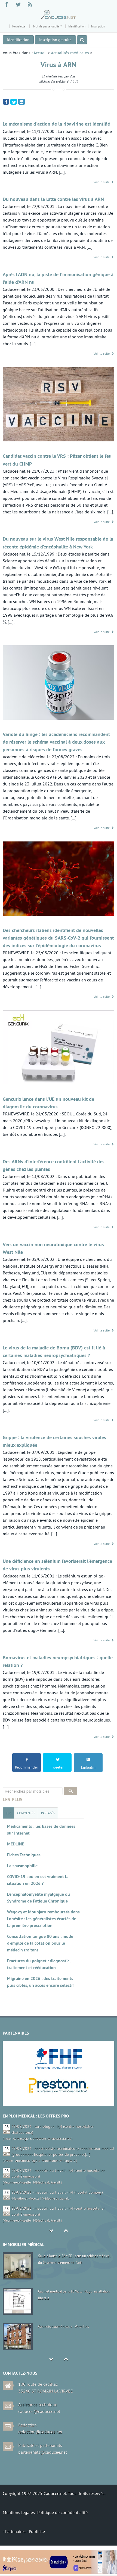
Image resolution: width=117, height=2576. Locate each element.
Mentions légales (19, 2512)
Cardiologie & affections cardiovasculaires (42, 2139)
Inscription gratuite (55, 40)
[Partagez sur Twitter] (14, 101)
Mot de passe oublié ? (47, 26)
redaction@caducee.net (40, 2432)
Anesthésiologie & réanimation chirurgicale (45, 2161)
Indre (7, 2139)
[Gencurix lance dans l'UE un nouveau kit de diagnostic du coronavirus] (59, 1048)
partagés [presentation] (48, 1813)
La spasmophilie (22, 1866)
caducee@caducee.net (39, 2411)
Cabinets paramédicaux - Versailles (63, 2326)
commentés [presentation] (26, 1813)
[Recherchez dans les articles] (82, 40)
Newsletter (19, 26)
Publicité (37, 2531)
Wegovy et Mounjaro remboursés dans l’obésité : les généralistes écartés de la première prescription (43, 1919)
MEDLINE (16, 1844)
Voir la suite (102, 182)
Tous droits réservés (86, 2493)
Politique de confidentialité (62, 2512)
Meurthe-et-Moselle (17, 2182)
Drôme (8, 2161)
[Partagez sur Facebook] (6, 101)
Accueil (40, 53)
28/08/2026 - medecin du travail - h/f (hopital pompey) (57, 2192)
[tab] (8, 1813)
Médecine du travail (47, 2182)
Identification (77, 26)
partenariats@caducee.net (43, 2452)
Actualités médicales (70, 53)
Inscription (98, 26)
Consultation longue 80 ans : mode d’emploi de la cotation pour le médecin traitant (40, 1943)
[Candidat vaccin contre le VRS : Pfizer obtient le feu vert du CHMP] (59, 405)
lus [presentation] (8, 1813)
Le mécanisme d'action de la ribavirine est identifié (56, 124)
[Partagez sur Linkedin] (22, 102)
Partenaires (16, 2531)
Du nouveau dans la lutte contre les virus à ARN (53, 199)
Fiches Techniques (24, 1855)
